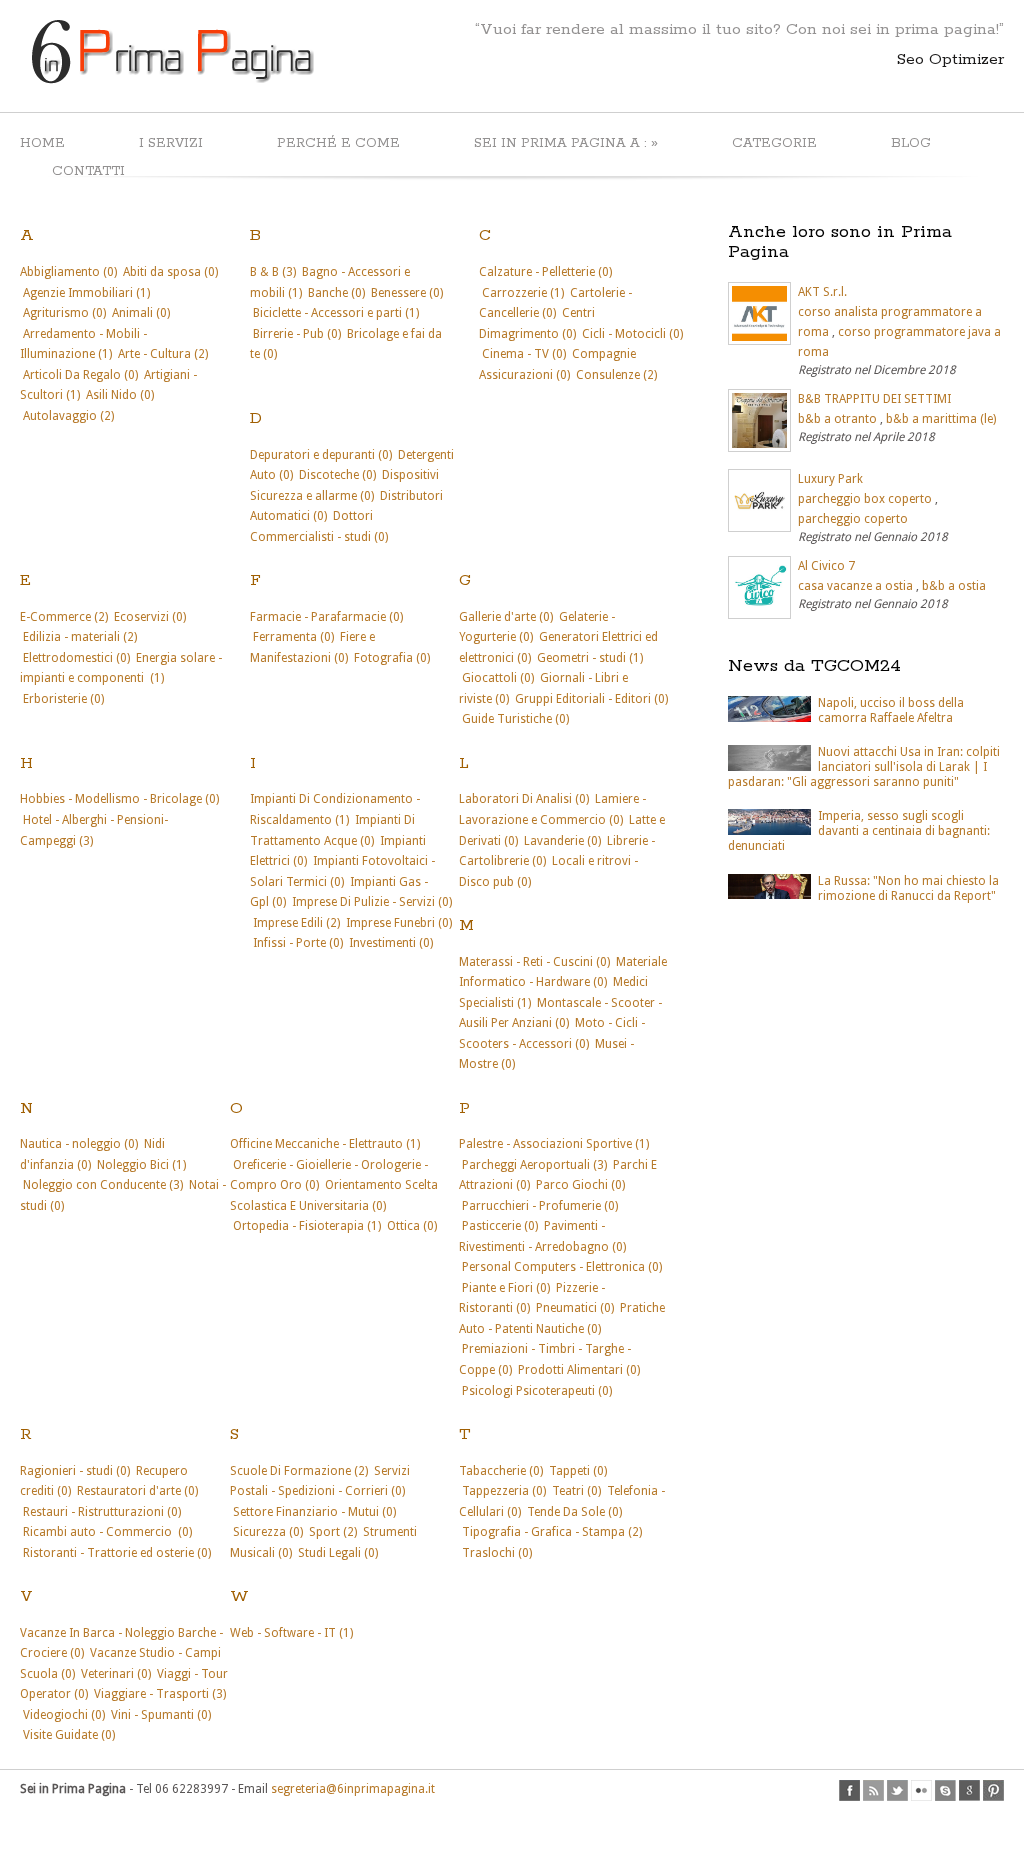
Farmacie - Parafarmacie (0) (326, 617)
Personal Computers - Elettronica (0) (562, 1267)
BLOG (911, 143)
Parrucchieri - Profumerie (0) (540, 1206)
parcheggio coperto (853, 519)
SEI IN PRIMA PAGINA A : (566, 142)
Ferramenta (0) (293, 637)
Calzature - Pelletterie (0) (545, 272)
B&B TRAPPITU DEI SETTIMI (874, 399)
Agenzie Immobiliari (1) (86, 293)
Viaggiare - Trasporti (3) (160, 1694)
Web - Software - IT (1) (291, 1633)
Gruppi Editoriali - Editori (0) (591, 699)
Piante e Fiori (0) (506, 1288)
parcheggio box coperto (865, 499)
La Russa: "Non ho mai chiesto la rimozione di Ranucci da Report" (908, 888)
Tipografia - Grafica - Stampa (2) (552, 1532)
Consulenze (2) (616, 375)
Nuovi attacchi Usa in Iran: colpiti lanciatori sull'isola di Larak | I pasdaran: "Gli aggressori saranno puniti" (864, 767)
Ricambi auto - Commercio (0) (107, 1532)
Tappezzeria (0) (504, 1491)
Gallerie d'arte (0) (506, 617)
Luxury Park (830, 479)
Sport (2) (333, 1532)
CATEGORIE (774, 143)
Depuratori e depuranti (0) (321, 455)
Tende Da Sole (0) (574, 1512)
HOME (42, 143)
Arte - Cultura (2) (163, 354)
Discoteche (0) (337, 475)
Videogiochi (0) (64, 1715)
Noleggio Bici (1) (141, 1165)
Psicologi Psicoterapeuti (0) (537, 1391)
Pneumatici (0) (575, 1308)
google (969, 1790)
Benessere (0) (407, 293)
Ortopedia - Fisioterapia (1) (307, 1226)
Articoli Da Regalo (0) (80, 375)
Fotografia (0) (392, 658)
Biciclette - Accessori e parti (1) (336, 313)
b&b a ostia (954, 586)
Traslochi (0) (497, 1553)
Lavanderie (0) (562, 841)
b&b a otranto (837, 419)
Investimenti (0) (391, 943)
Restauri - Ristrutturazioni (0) (102, 1512)
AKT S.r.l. (822, 292)
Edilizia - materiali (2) (80, 637)
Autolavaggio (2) (68, 416)
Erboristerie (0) (63, 699)
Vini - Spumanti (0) (161, 1715)
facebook (849, 1790)
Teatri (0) (576, 1491)
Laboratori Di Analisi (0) (524, 799)
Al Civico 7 (826, 566)
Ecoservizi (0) (150, 617)
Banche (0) (336, 293)
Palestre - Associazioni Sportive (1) (554, 1144)
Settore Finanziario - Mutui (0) (314, 1512)
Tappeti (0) (578, 1471)
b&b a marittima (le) (941, 419)
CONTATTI (88, 171)
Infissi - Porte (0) (298, 943)
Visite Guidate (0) (69, 1735)
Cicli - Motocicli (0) (632, 334)
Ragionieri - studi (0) (75, 1471)
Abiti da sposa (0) (170, 272)
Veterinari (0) (116, 1674)
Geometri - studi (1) (590, 658)
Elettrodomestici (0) (76, 658)
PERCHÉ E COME (338, 143)
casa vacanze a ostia (855, 586)
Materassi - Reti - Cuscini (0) (534, 962)
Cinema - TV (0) (524, 354)
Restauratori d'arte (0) (137, 1491)
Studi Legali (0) (338, 1553)
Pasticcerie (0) (500, 1226)
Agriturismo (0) (64, 313)
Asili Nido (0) (120, 395)
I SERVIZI (171, 143)
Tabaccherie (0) (501, 1471)
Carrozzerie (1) (523, 293)
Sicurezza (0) (268, 1532)
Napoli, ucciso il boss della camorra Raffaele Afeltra (891, 710)
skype (945, 1790)
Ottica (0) (412, 1226)
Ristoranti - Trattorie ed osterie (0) (117, 1553)
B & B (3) (273, 272)
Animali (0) (141, 313)
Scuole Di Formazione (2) (299, 1471)
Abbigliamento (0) (68, 272)
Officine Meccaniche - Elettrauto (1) (325, 1144)
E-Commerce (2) (64, 617)
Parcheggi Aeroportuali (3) (534, 1165)
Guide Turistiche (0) (515, 719)
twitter (897, 1790)
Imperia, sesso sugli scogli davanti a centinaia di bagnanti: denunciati (859, 831)
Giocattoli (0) (498, 678)
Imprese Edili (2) (296, 923)
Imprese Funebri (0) (399, 923)
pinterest (993, 1790)
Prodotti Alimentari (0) (579, 1370)
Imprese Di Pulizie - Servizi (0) (372, 902)
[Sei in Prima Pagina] (170, 81)
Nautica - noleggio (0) (79, 1144)
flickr (921, 1790)
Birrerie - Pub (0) (297, 334)
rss (873, 1790)
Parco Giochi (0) (580, 1185)
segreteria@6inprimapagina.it (353, 1789)
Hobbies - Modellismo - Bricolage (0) (119, 799)
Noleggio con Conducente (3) (103, 1185)
